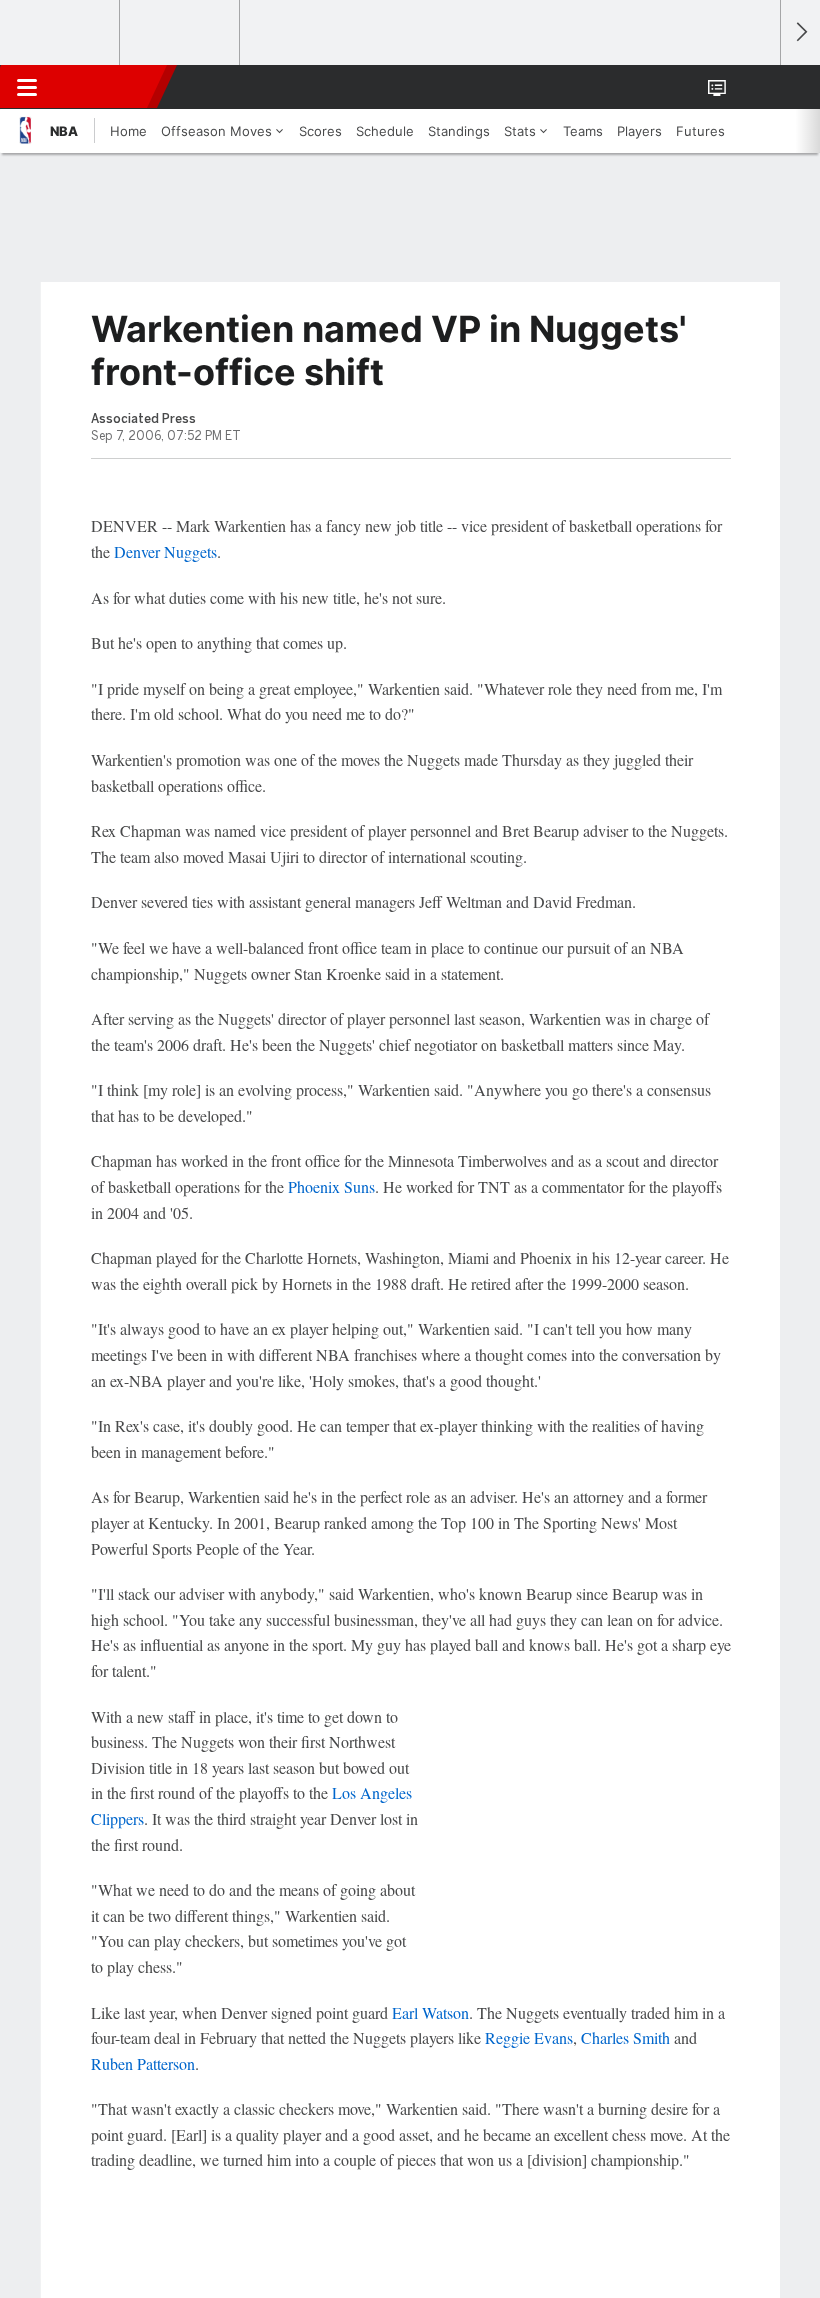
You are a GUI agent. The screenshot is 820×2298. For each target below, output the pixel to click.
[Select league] (61, 33)
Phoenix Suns (331, 1186)
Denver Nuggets (165, 551)
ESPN (107, 87)
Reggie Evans (529, 2037)
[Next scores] (800, 32)
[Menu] (27, 87)
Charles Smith (625, 2037)
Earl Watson (430, 2012)
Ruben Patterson (143, 2063)
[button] (754, 87)
